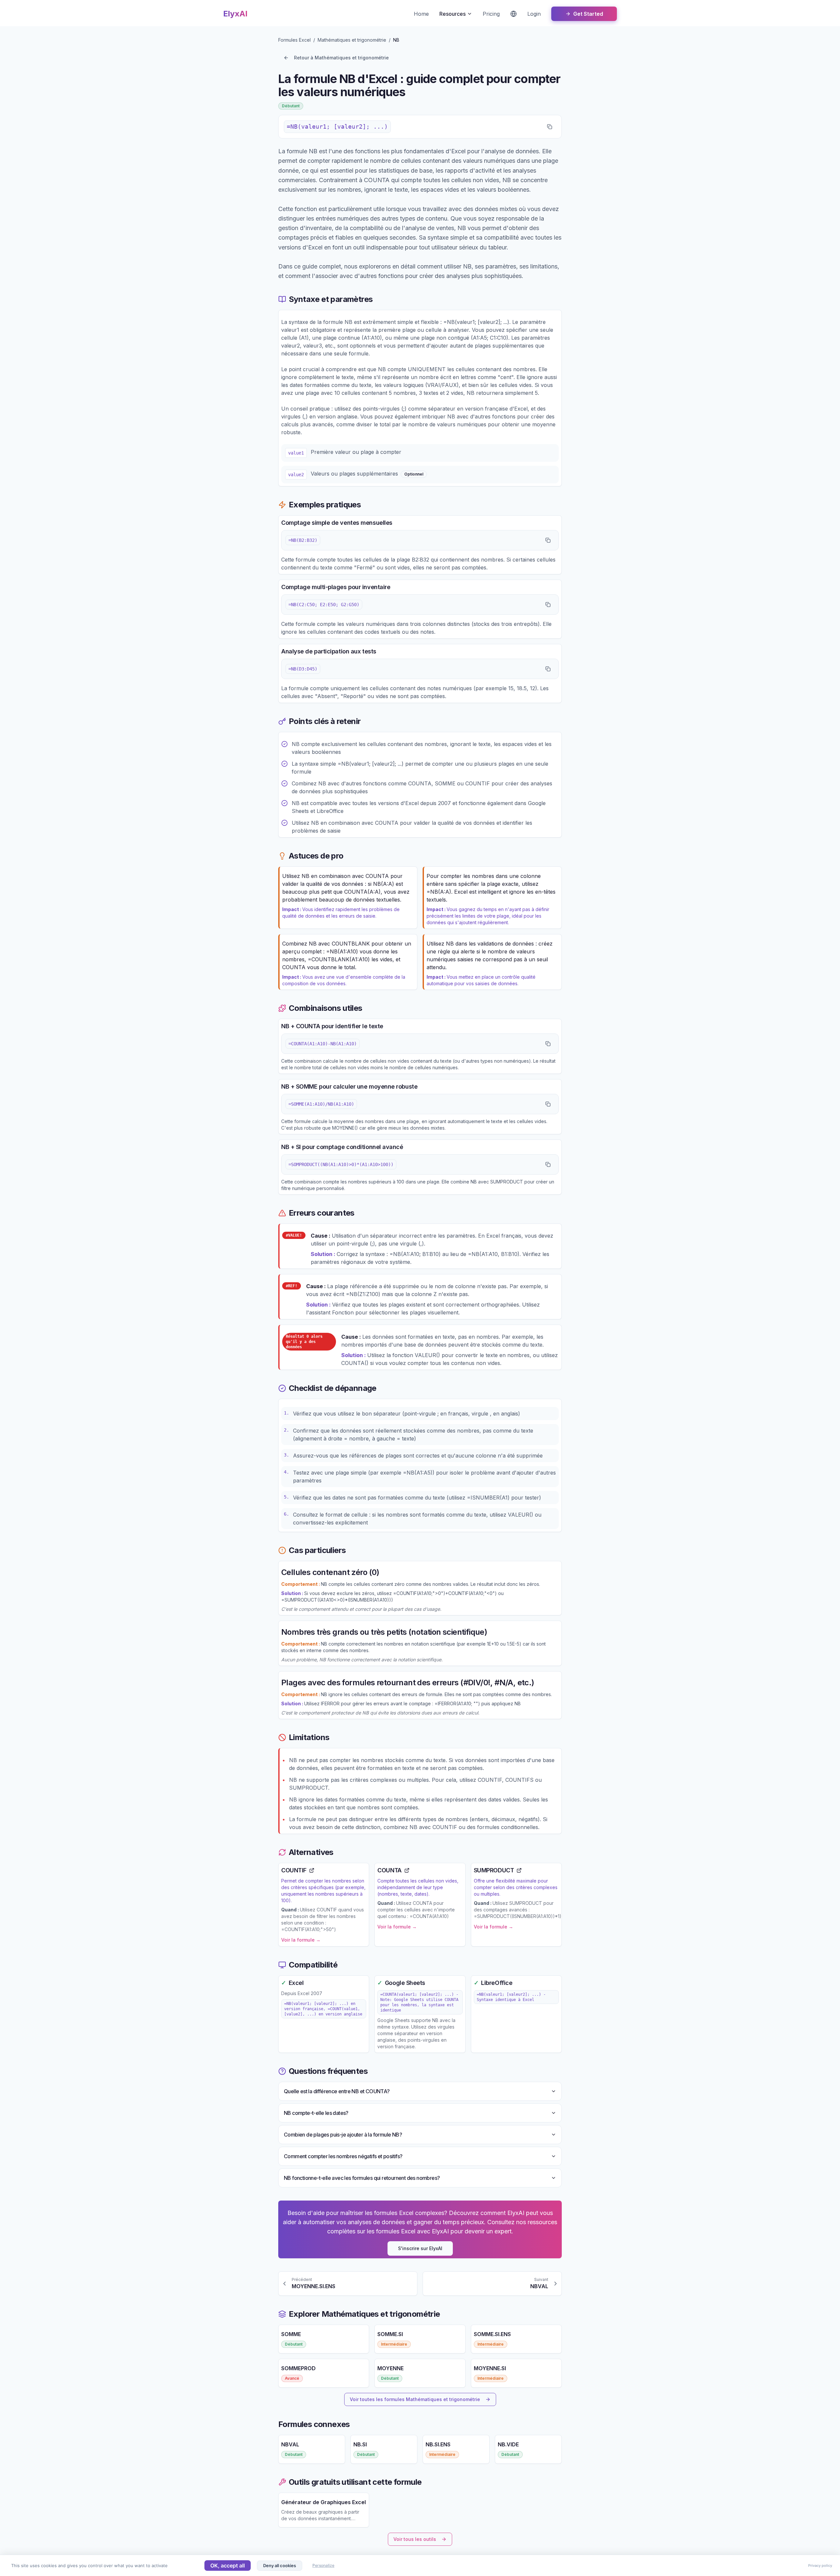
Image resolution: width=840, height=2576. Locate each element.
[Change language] (514, 14)
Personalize (323, 2565)
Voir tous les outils (415, 2539)
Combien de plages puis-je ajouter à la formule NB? (343, 2135)
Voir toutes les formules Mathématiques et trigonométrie (415, 2399)
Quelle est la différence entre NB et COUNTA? (337, 2091)
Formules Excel (294, 40)
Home (421, 14)
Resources (452, 14)
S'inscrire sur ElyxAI (420, 2248)
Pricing (491, 14)
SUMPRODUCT (494, 1870)
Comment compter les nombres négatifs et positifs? (343, 2156)
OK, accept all (228, 2565)
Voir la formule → (301, 1940)
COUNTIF (294, 1870)
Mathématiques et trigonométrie (352, 40)
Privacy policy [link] (820, 2565)
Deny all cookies (280, 2565)
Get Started (588, 14)
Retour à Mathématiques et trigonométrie (341, 58)
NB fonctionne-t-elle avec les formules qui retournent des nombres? (362, 2178)
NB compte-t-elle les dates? (316, 2113)
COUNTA (389, 1870)
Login (534, 14)
